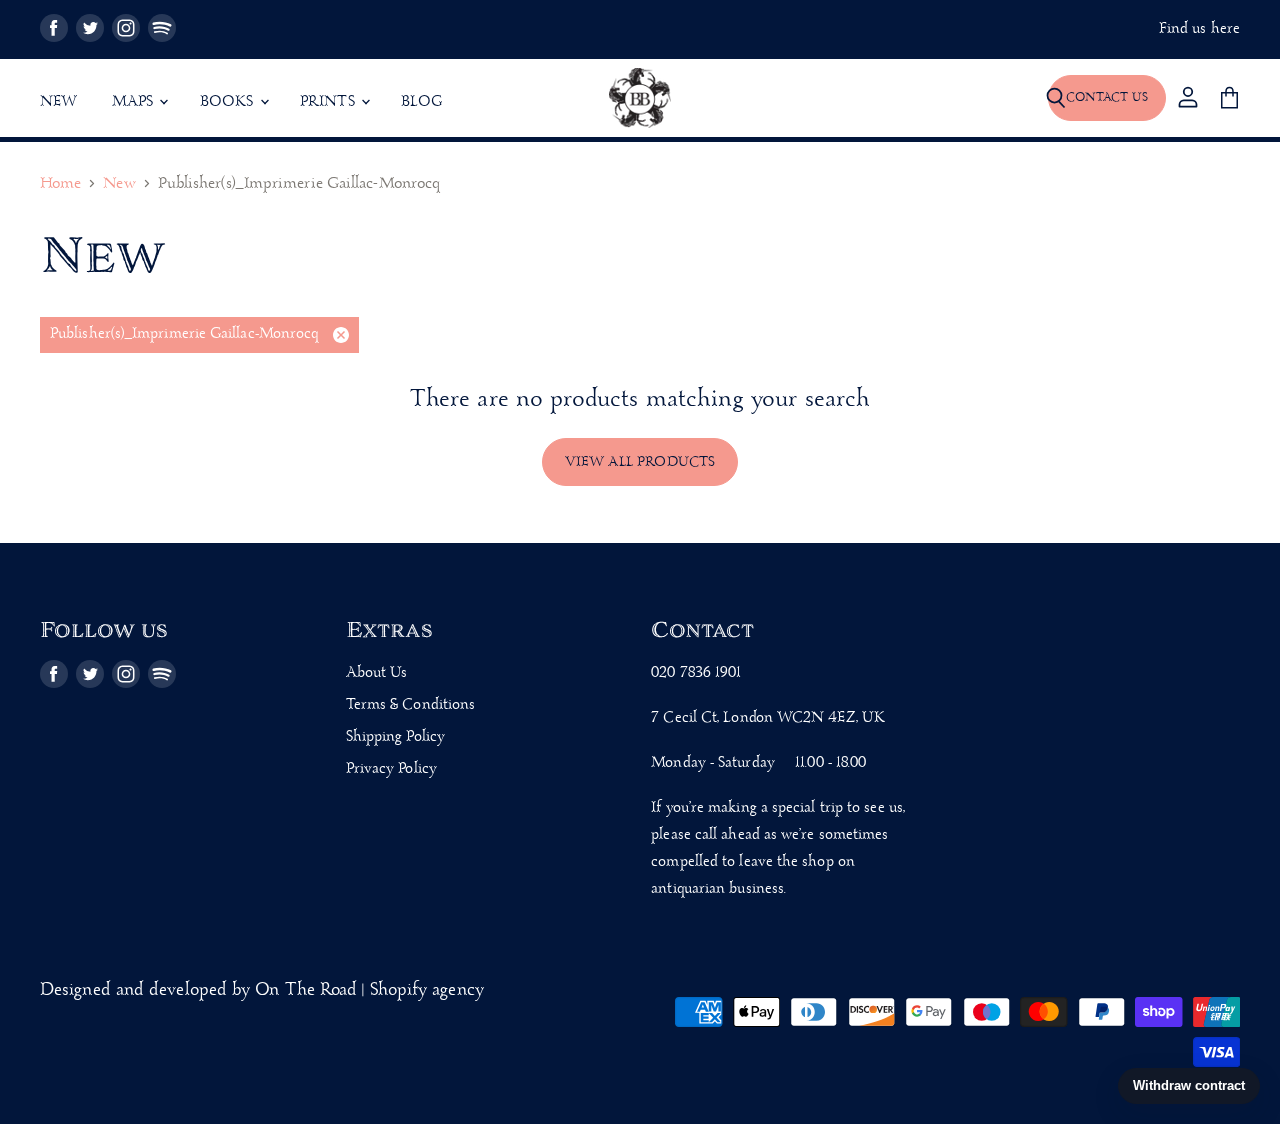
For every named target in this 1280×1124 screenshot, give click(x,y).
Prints (329, 102)
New (59, 102)
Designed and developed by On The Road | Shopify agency (262, 990)
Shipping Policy (395, 737)
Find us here (1199, 29)
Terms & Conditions (411, 705)
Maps (135, 102)
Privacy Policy (391, 769)
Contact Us (1107, 97)
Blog (422, 102)
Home (60, 184)
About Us (377, 673)
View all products (640, 462)
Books (229, 102)
